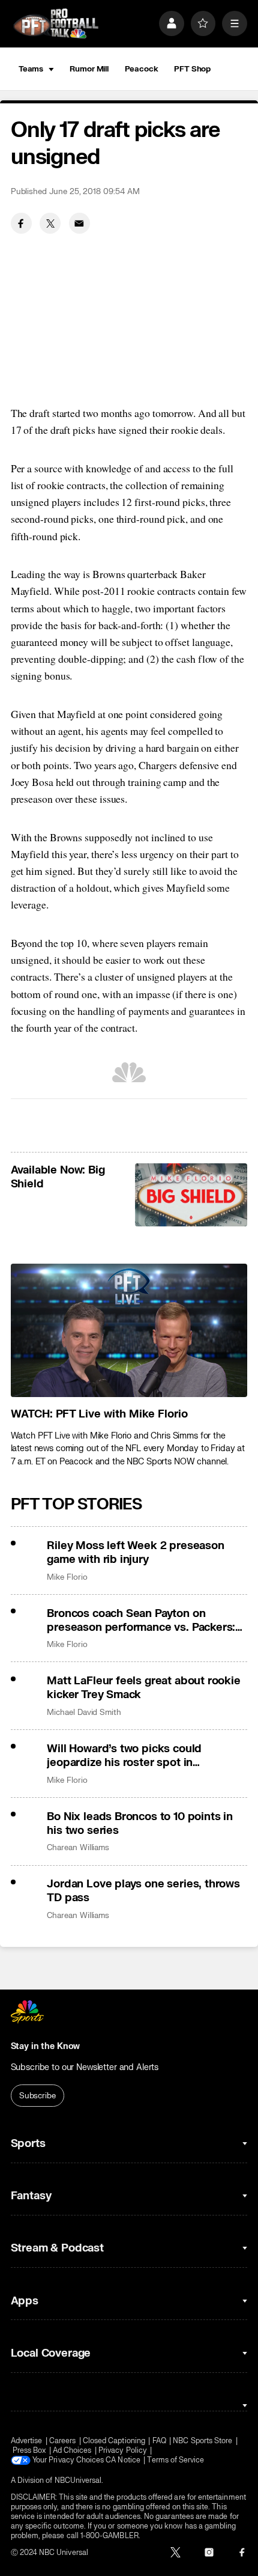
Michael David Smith (84, 1712)
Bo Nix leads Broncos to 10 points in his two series (140, 1824)
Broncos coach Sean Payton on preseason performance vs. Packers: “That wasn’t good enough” (141, 1621)
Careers (62, 2441)
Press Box (29, 2450)
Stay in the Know (46, 2046)
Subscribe (37, 2096)
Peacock (142, 69)
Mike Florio (67, 1577)
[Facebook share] (21, 223)
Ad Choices (72, 2450)
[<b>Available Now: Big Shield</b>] (191, 1195)
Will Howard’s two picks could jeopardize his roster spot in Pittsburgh (124, 1756)
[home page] (56, 23)
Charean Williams (78, 1847)
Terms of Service (175, 2460)
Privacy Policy (123, 2450)
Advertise (27, 2441)
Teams (31, 69)
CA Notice (123, 2460)
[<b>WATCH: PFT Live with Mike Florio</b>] (129, 1330)
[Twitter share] (50, 223)
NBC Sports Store (202, 2441)
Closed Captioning (114, 2441)
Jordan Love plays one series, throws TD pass (143, 1891)
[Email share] (79, 223)
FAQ (159, 2441)
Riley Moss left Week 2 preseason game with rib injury (135, 1553)
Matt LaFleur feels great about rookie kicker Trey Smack (143, 1688)
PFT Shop (192, 69)
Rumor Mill (89, 69)
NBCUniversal (78, 2480)
